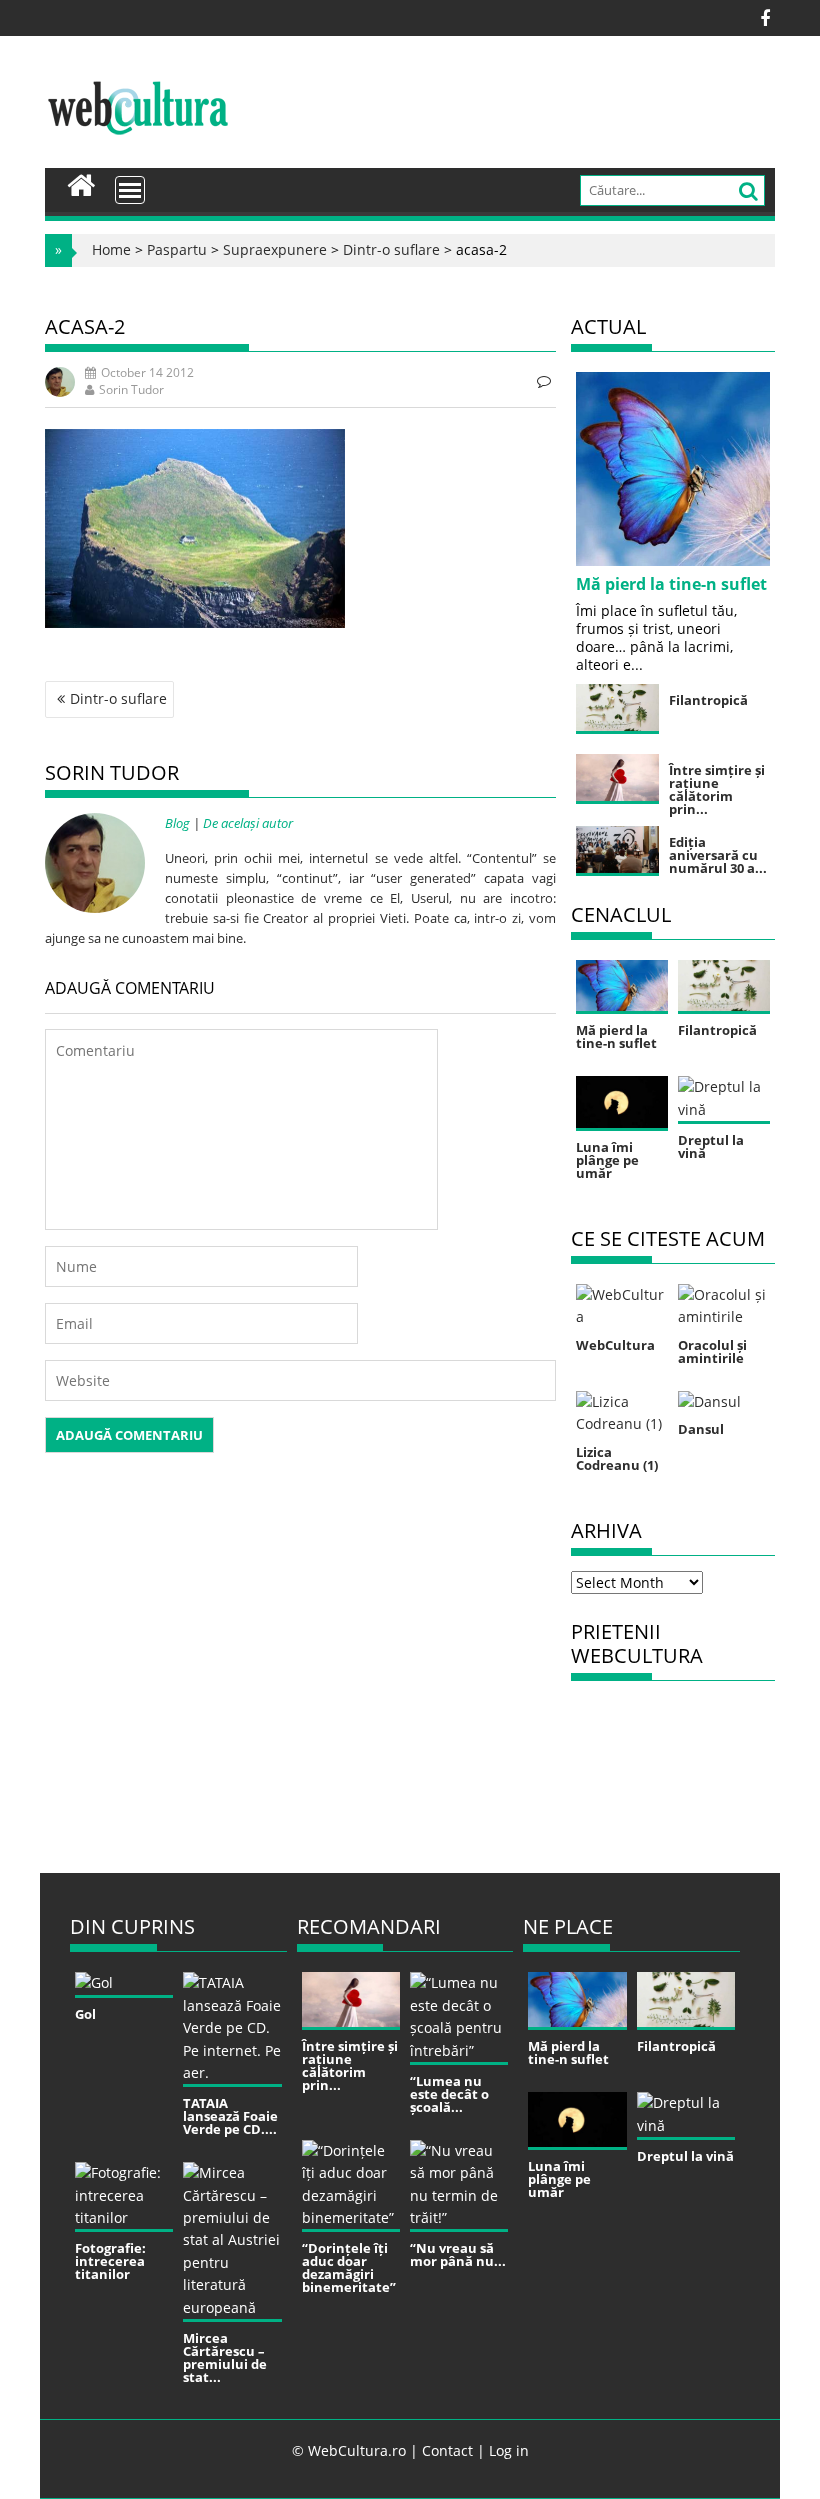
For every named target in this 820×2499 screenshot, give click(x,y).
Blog (177, 823)
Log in (509, 2450)
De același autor (248, 823)
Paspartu (177, 249)
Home (111, 249)
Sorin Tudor (131, 389)
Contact (447, 2450)
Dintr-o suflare (391, 249)
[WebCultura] (81, 183)
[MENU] (130, 190)
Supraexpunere (275, 249)
